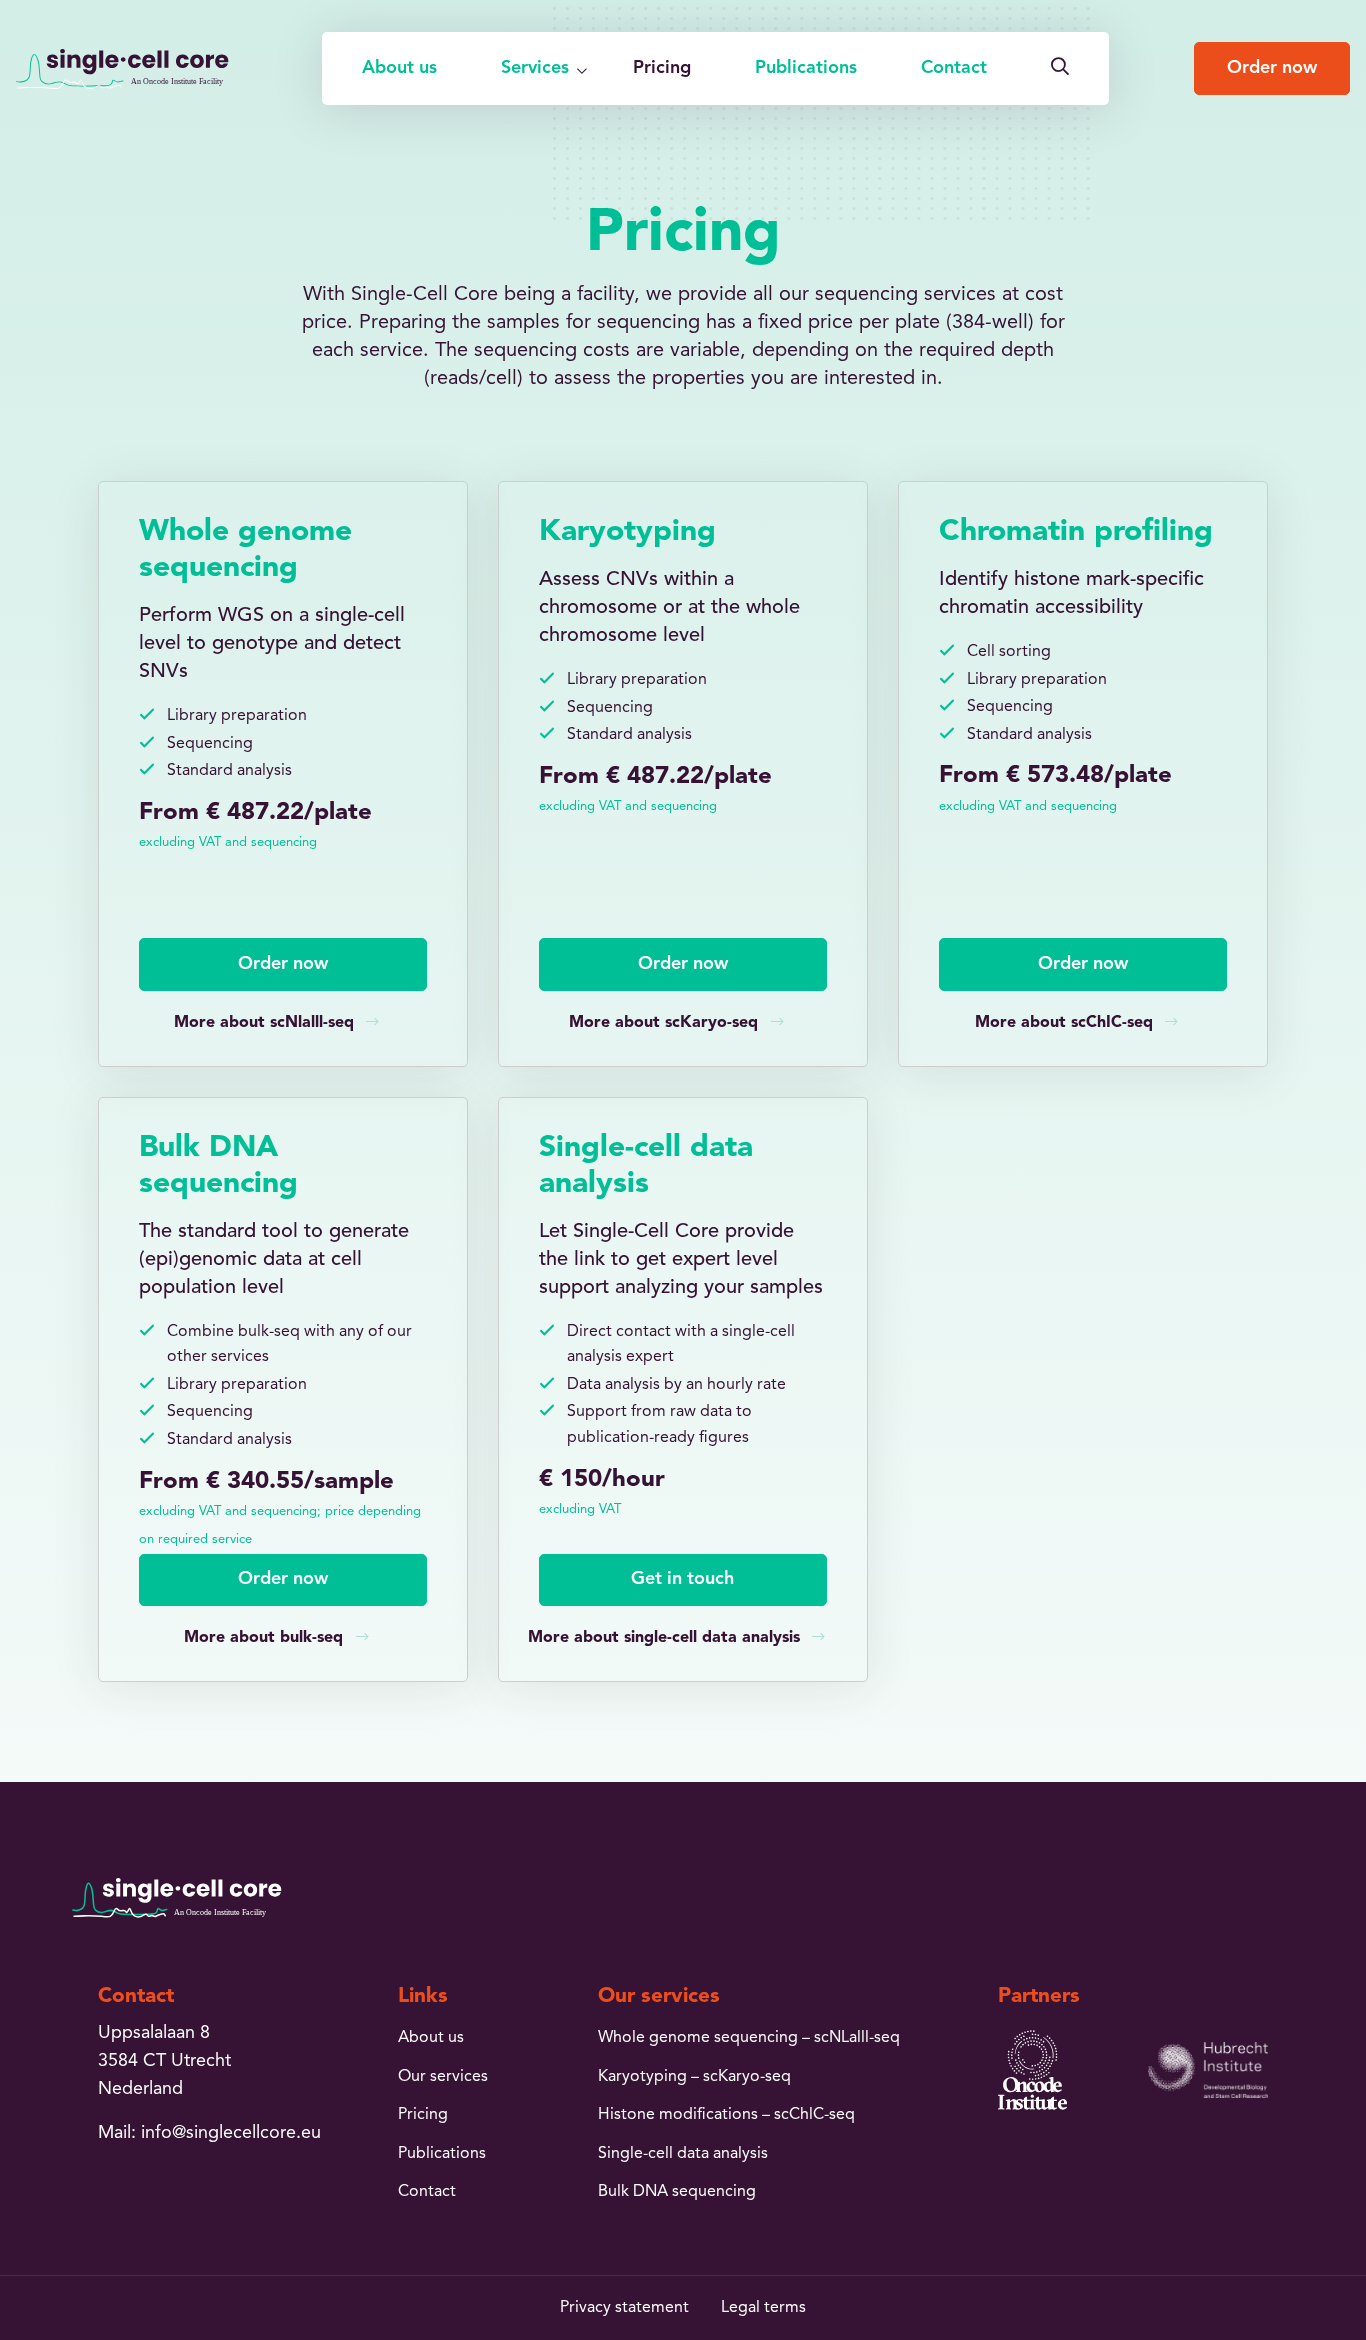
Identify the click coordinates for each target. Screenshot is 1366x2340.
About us (399, 68)
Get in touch (682, 1579)
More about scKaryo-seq (663, 1023)
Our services (443, 2077)
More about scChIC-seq (1064, 1023)
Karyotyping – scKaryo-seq (694, 2077)
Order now (1272, 68)
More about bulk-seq (263, 1638)
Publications (806, 68)
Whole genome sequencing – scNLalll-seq (749, 2038)
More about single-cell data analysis (664, 1638)
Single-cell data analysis (683, 2154)
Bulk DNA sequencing (677, 2192)
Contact (954, 68)
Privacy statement (624, 2308)
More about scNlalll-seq (264, 1023)
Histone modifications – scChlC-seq (726, 2115)
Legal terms (763, 2308)
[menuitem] (399, 68)
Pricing (662, 68)
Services (535, 68)
